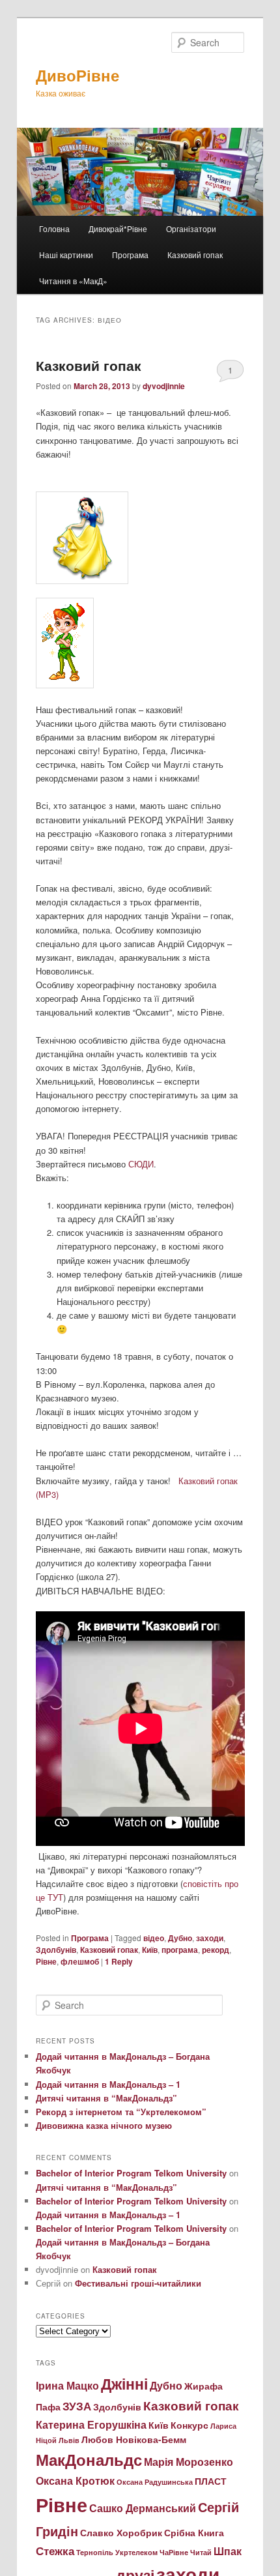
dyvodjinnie (164, 386)
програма (180, 1950)
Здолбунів (56, 1950)
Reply (119, 1961)
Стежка (55, 2550)
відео (154, 1938)
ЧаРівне (174, 2552)
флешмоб (80, 1961)
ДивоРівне (77, 75)
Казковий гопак (195, 255)
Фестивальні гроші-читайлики (138, 2283)
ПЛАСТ (211, 2481)
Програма (130, 255)
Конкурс (189, 2425)
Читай (201, 2552)
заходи (210, 1938)
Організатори (191, 228)
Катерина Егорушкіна (91, 2424)
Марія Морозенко (189, 2462)
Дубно (180, 1938)
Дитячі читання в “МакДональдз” (106, 2098)
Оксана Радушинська (155, 2482)
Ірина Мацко (67, 2385)
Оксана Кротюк (75, 2481)
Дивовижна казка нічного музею (104, 2125)
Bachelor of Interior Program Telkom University (131, 2173)
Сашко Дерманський (143, 2508)
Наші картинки (66, 255)
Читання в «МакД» (73, 281)
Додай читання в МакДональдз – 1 (108, 2084)
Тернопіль (95, 2552)
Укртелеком (136, 2552)
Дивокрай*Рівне (118, 228)
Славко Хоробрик (121, 2533)
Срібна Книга (194, 2533)
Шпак (228, 2551)
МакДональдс (89, 2459)
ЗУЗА (77, 2406)
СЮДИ (141, 1164)
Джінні (124, 2383)
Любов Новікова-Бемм (134, 2439)
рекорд (216, 1950)
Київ (150, 1950)
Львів (69, 2440)
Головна (54, 228)
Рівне (46, 1961)
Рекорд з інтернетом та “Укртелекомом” (121, 2112)
